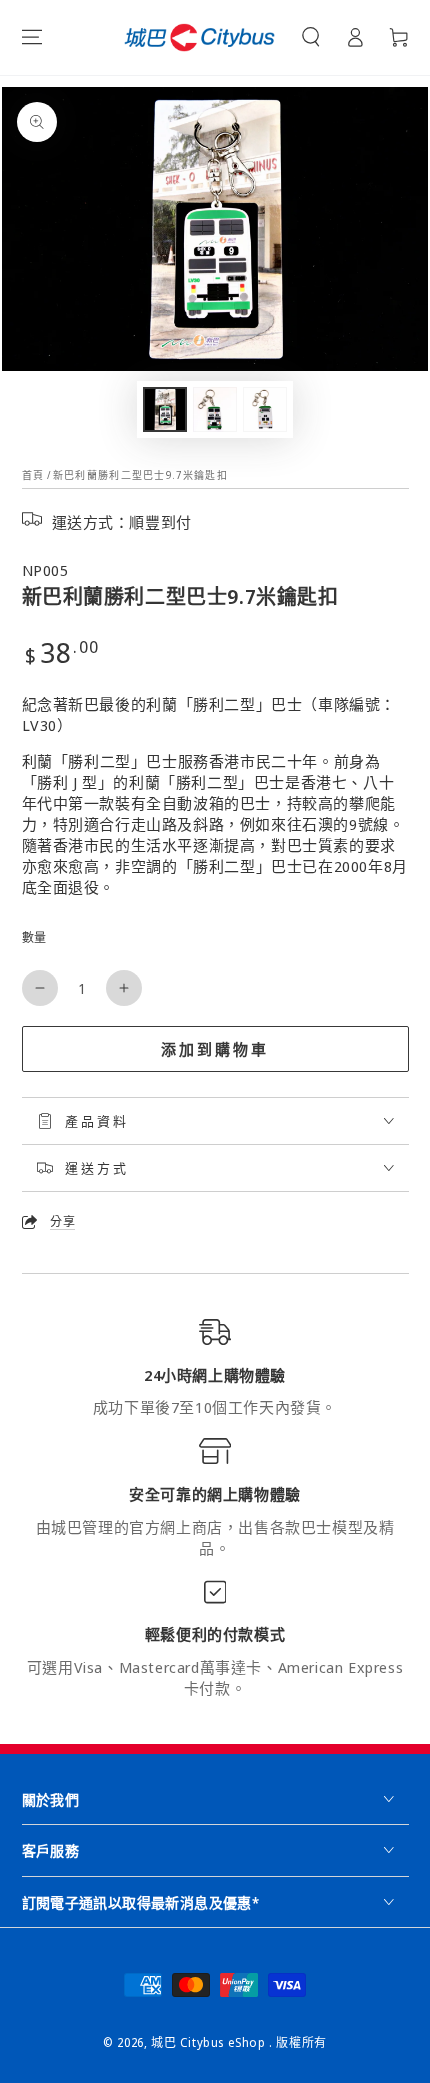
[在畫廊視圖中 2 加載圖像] (215, 409)
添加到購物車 (215, 1049)
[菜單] (32, 37)
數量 (34, 937)
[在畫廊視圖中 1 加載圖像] (165, 409)
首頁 (33, 475)
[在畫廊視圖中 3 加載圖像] (265, 409)
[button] (311, 37)
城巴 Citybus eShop (210, 2042)
